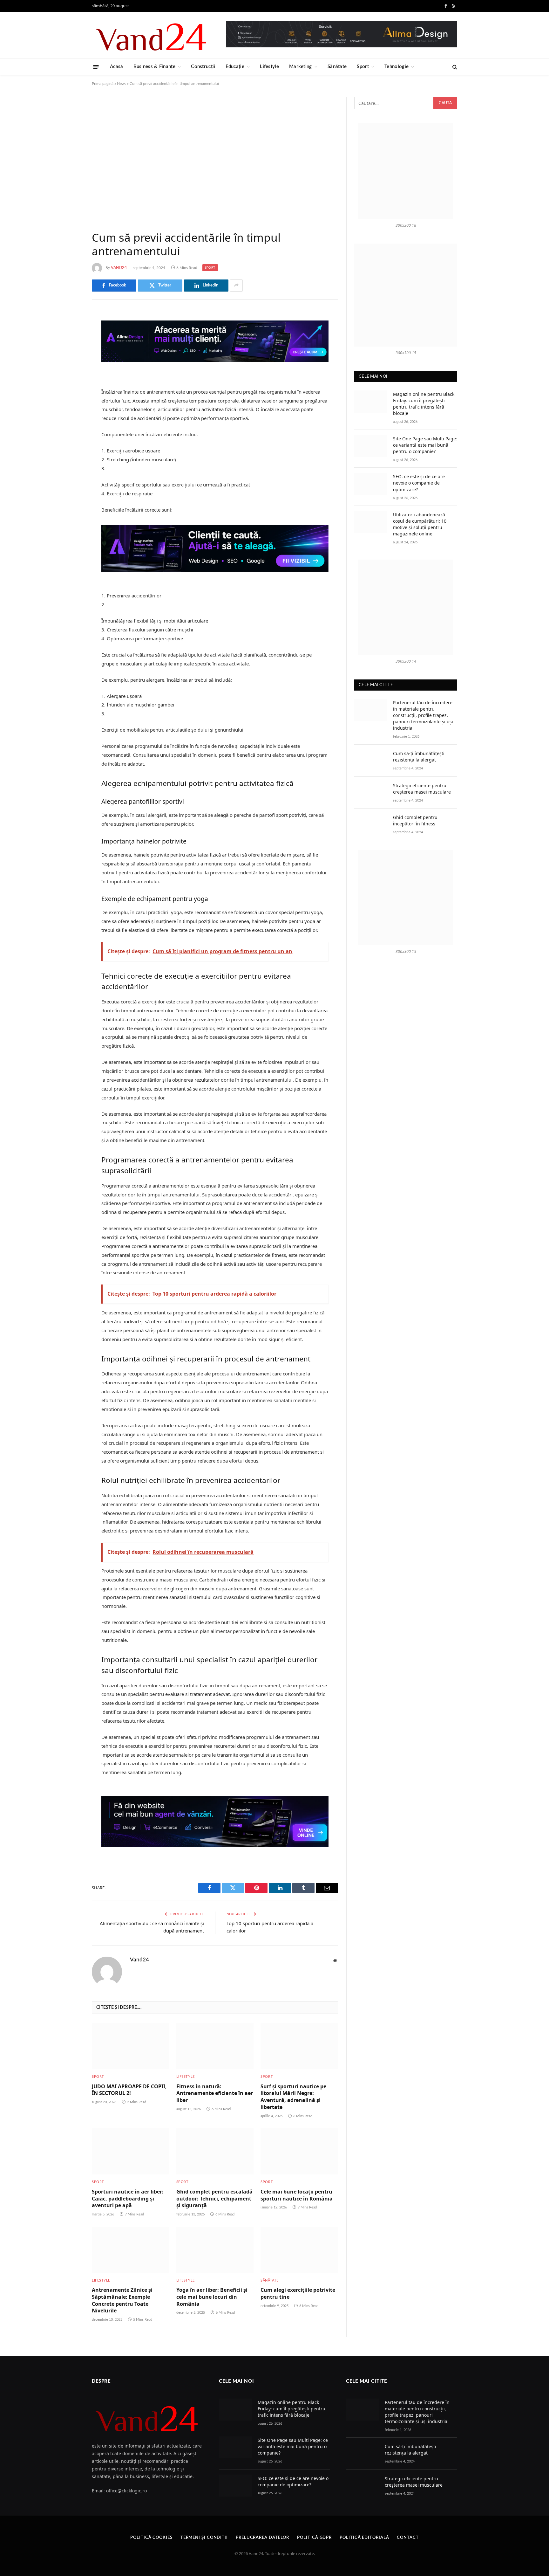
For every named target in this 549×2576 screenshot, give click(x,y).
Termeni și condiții (204, 2538)
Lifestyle (269, 67)
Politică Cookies (151, 2538)
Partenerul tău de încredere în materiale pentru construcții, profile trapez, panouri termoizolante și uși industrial (423, 715)
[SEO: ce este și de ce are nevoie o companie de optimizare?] (371, 484)
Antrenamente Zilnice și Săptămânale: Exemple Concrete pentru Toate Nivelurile (122, 2300)
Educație (235, 67)
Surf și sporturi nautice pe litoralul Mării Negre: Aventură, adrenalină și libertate (293, 2097)
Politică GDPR (314, 2538)
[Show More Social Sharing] (236, 286)
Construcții (203, 67)
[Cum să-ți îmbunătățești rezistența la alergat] (371, 761)
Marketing (301, 67)
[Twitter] (70, 348)
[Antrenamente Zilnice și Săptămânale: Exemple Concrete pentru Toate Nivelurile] (131, 2250)
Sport (363, 67)
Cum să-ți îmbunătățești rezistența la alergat (419, 757)
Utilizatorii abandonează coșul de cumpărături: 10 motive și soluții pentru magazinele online (420, 524)
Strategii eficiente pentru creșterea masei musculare (422, 789)
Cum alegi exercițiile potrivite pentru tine (298, 2294)
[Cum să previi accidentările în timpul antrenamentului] (215, 159)
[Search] (454, 67)
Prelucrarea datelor (262, 2538)
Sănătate (337, 67)
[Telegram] (70, 397)
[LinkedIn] (70, 364)
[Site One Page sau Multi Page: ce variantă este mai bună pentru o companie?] (371, 446)
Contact (408, 2538)
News (122, 84)
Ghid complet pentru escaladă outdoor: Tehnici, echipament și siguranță (214, 2199)
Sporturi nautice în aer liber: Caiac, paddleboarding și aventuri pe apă (128, 2199)
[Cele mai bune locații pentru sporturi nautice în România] (299, 2151)
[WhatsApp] (70, 413)
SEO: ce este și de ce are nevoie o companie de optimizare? (419, 483)
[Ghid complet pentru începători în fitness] (371, 825)
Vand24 (119, 268)
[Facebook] (70, 332)
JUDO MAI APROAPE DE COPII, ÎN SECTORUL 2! (129, 2090)
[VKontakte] (70, 381)
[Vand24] (152, 35)
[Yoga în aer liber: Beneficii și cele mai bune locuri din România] (215, 2250)
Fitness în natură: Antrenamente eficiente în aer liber (215, 2094)
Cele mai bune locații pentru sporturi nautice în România (297, 2195)
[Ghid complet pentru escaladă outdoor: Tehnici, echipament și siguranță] (215, 2151)
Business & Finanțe (154, 67)
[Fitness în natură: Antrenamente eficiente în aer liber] (215, 2046)
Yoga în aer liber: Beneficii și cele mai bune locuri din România (212, 2297)
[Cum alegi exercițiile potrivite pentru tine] (299, 2250)
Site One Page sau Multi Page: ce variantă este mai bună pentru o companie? (425, 445)
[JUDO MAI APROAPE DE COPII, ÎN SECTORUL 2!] (131, 2046)
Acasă (117, 67)
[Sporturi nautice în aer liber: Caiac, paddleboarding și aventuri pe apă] (131, 2151)
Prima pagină (103, 84)
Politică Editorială (364, 2538)
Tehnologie (396, 67)
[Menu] (96, 67)
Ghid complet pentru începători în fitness (415, 820)
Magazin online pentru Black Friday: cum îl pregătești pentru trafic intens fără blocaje (424, 404)
